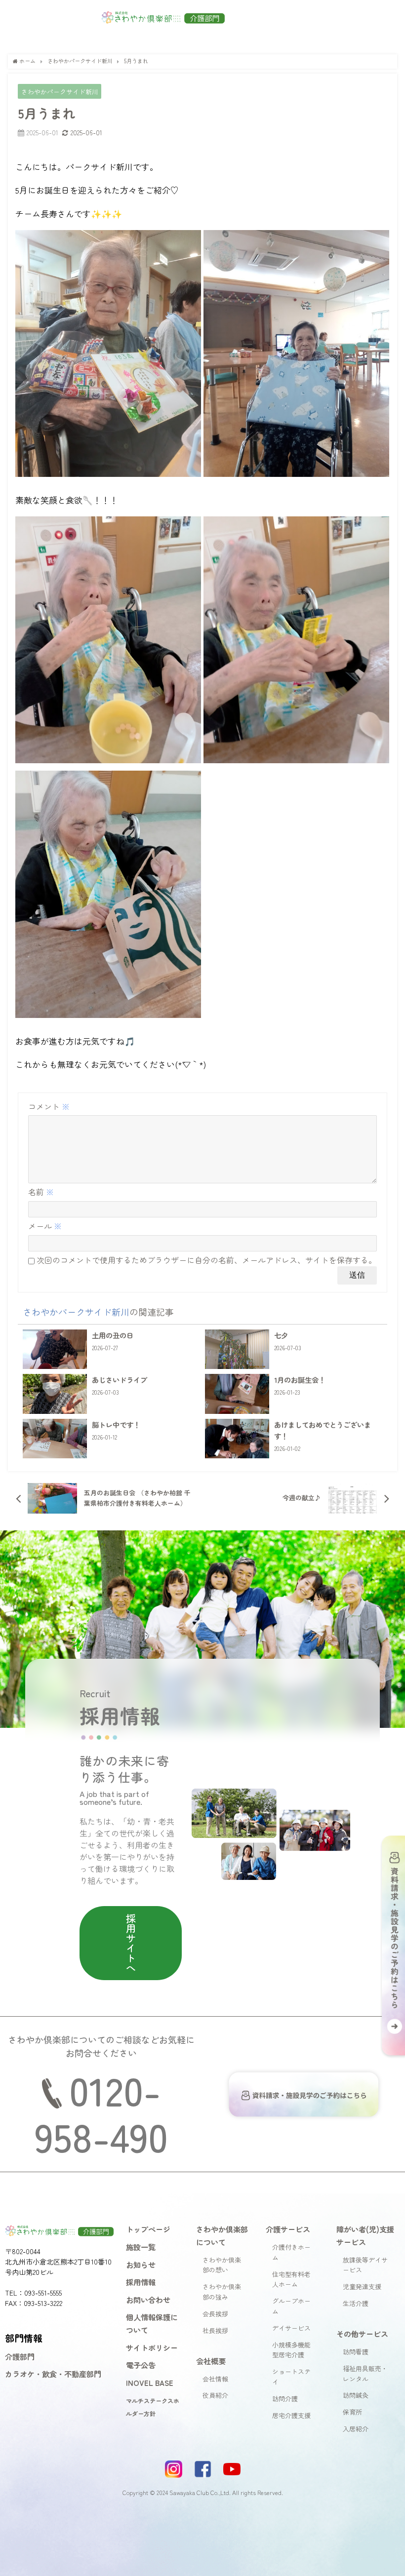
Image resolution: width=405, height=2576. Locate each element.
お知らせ (141, 2264)
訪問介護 (285, 2399)
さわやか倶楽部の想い (222, 2265)
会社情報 (215, 2379)
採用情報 (141, 2282)
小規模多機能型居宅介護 (291, 2350)
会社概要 (211, 2361)
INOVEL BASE (150, 2382)
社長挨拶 (215, 2330)
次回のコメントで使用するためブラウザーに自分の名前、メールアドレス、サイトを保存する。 (206, 1260)
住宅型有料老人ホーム (291, 2279)
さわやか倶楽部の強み (222, 2292)
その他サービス (362, 2334)
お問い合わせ (148, 2300)
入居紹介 (356, 2429)
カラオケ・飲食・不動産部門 (53, 2374)
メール (45, 1226)
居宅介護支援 (291, 2415)
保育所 (352, 2412)
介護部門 (20, 2356)
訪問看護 (356, 2352)
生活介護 (356, 2303)
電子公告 (141, 2365)
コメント (49, 1106)
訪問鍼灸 (356, 2395)
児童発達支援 (362, 2286)
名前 (41, 1192)
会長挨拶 (215, 2314)
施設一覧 (141, 2247)
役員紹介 (215, 2395)
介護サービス (288, 2229)
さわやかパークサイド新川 (60, 91)
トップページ (148, 2229)
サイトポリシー (152, 2347)
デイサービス (291, 2328)
